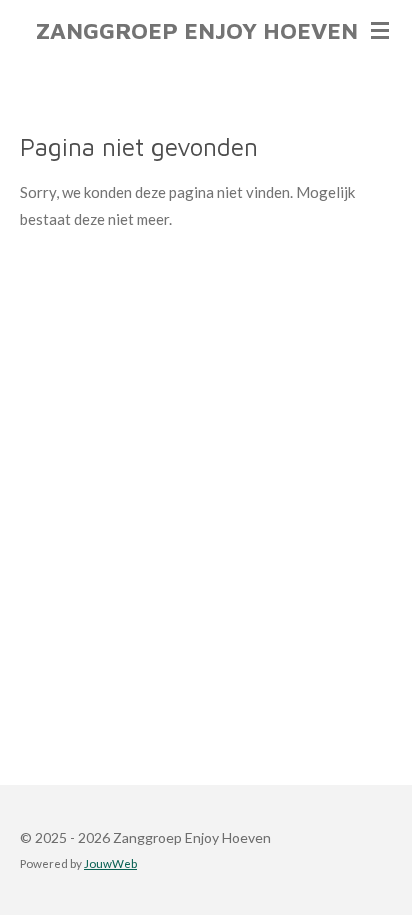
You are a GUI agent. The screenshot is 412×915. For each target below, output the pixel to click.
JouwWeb (110, 863)
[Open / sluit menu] (380, 30)
